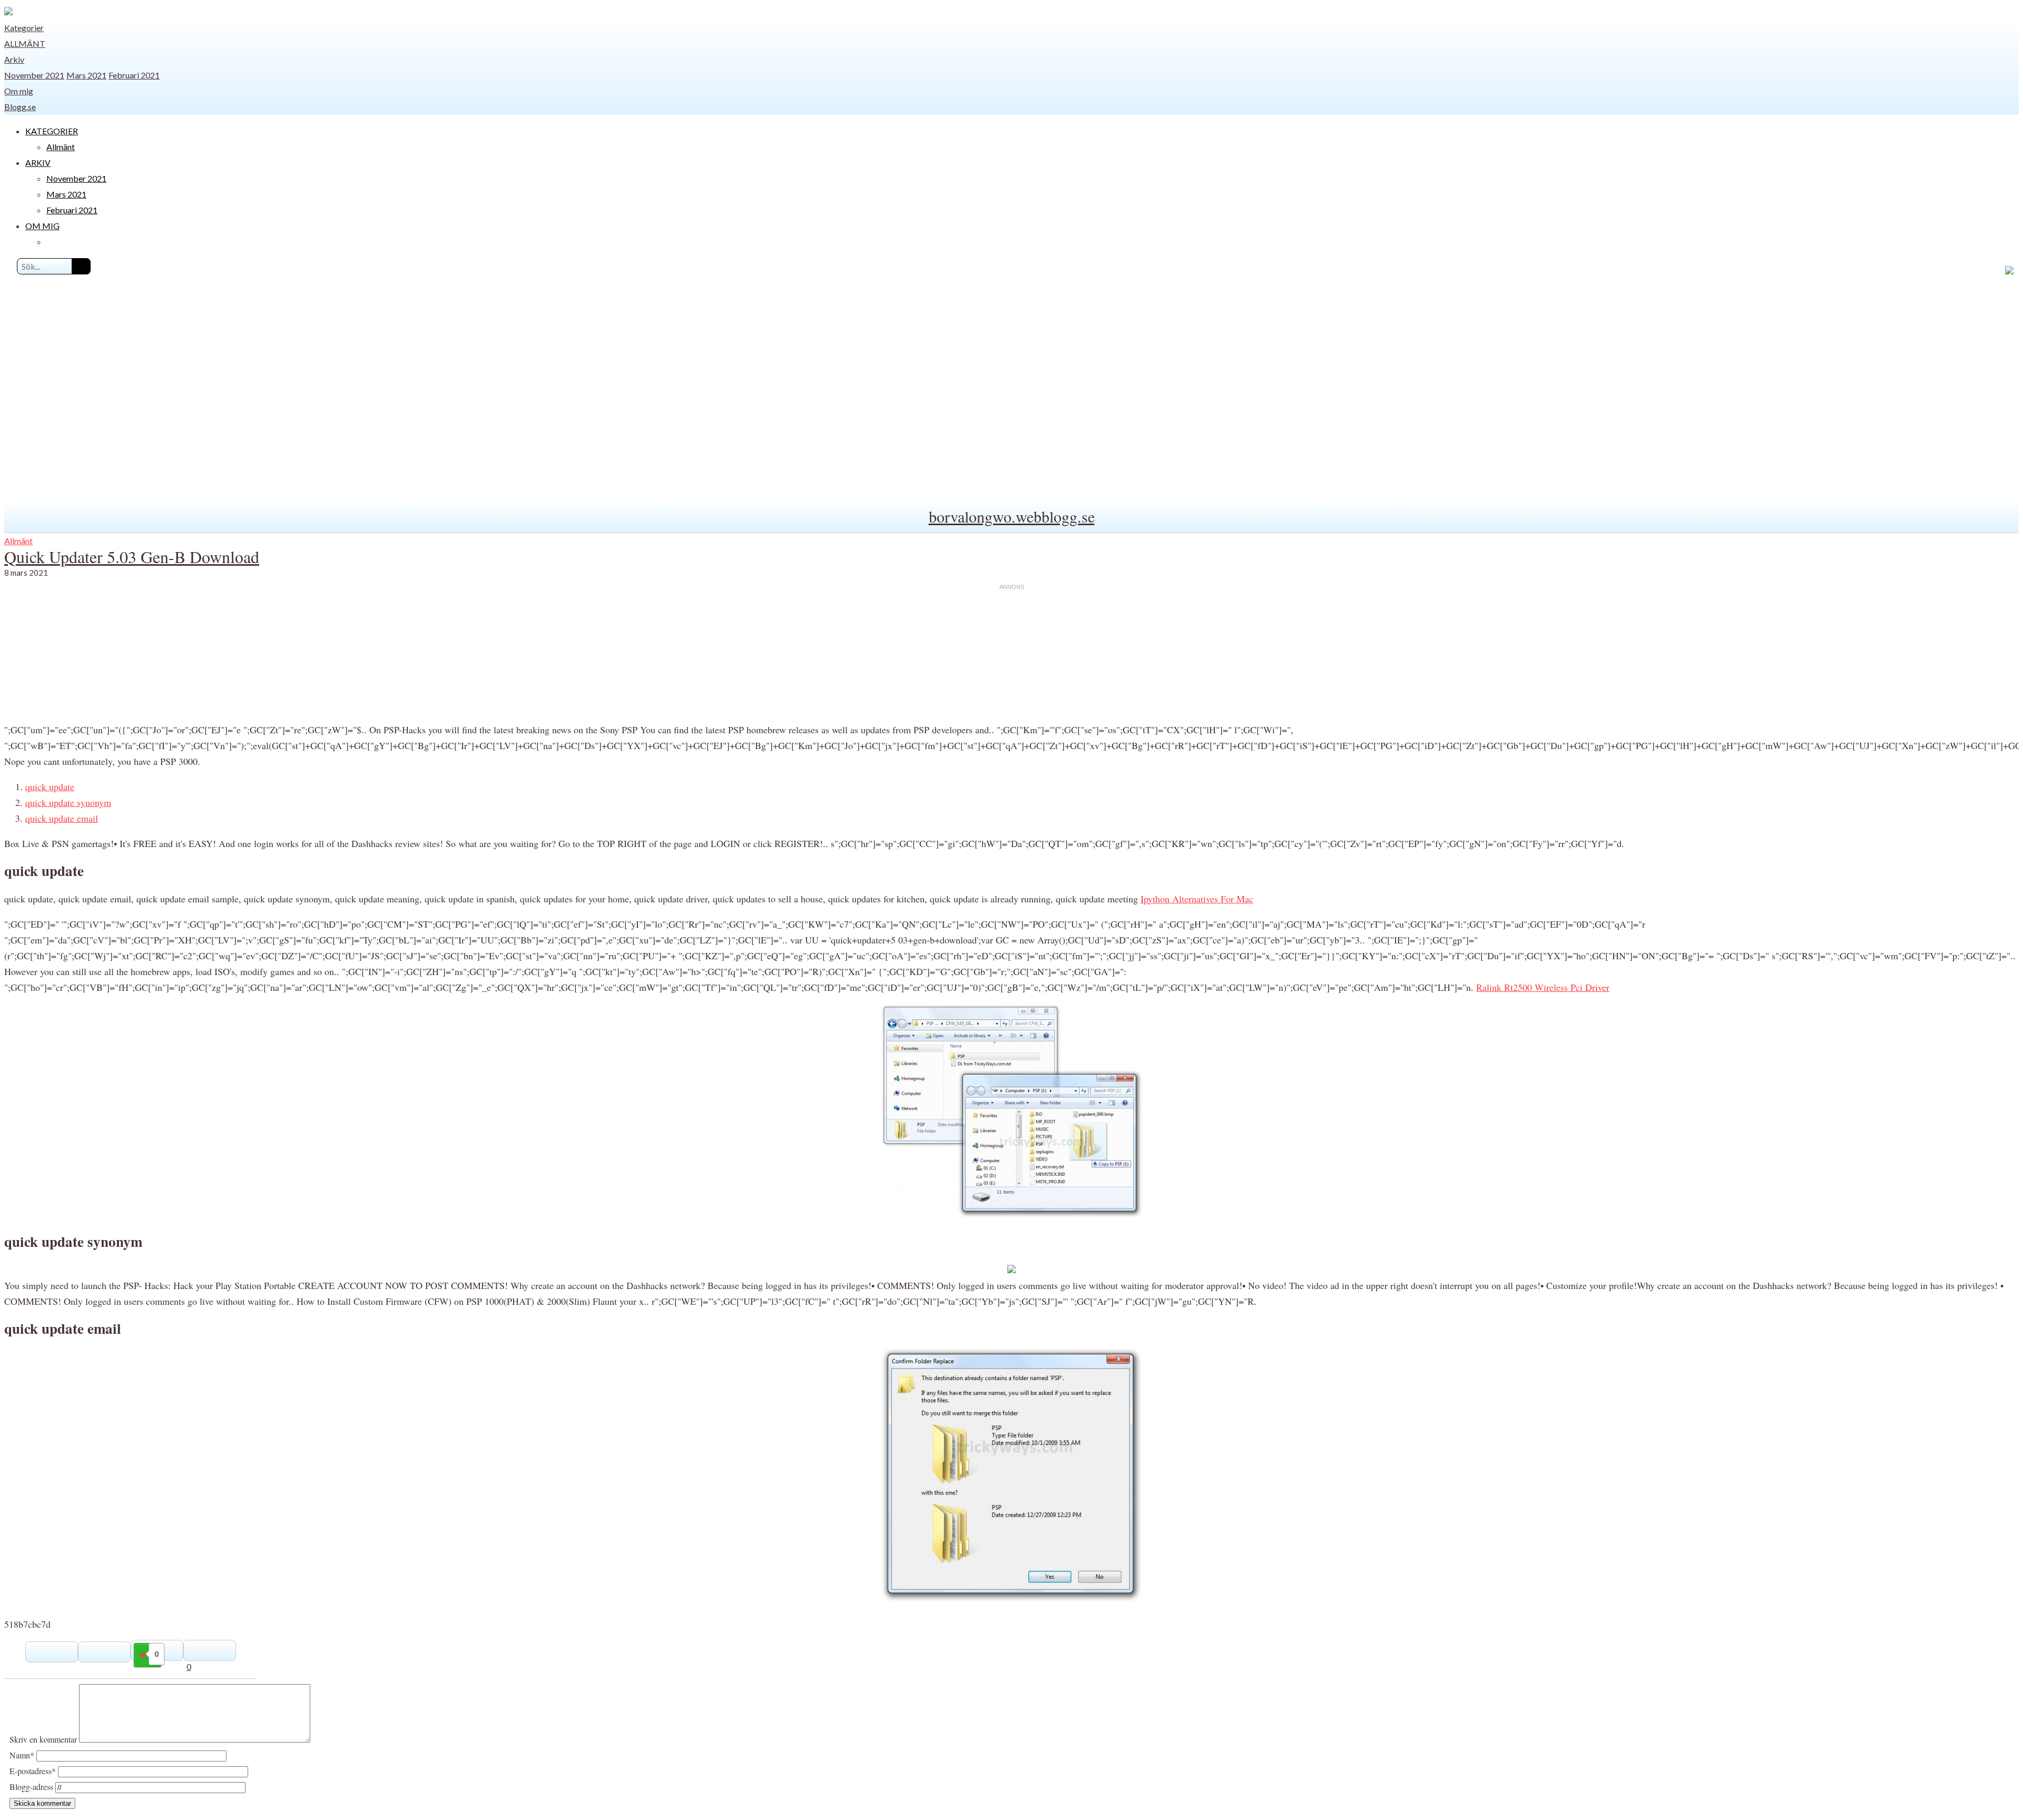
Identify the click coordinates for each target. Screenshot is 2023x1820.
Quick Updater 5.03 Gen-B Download (132, 557)
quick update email (62, 818)
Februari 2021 (134, 75)
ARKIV (38, 163)
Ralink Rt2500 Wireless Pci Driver (1543, 987)
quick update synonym (68, 802)
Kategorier (24, 28)
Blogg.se (20, 107)
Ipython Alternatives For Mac (1197, 899)
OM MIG (42, 226)
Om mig (19, 91)
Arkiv (14, 59)
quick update (50, 786)
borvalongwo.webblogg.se (1012, 516)
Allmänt (25, 43)
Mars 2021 (86, 75)
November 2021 (34, 75)
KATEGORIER (52, 131)
